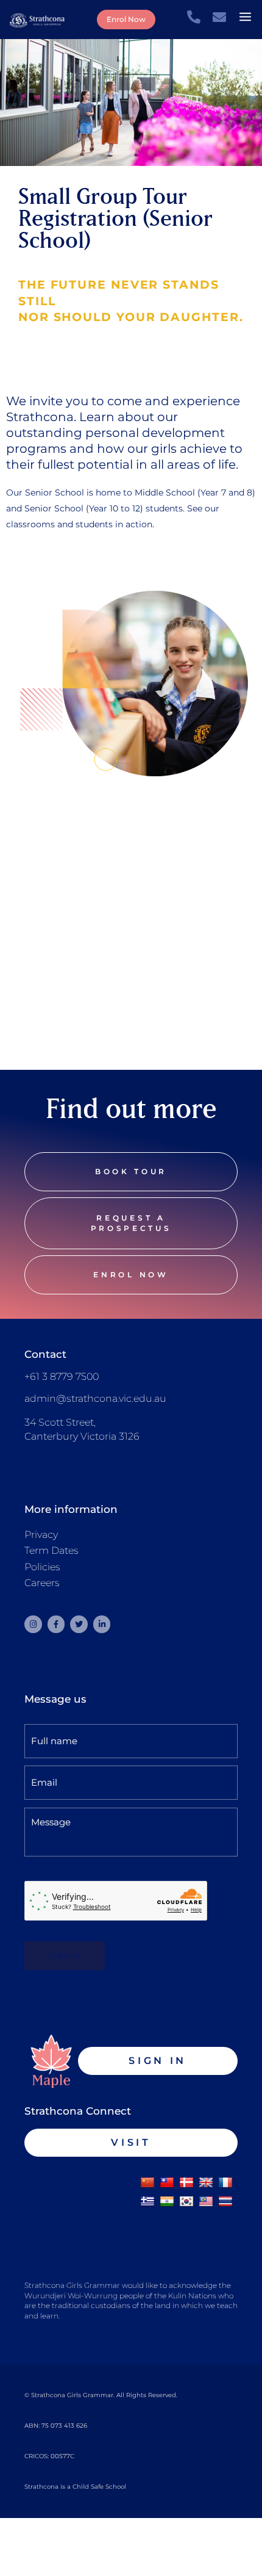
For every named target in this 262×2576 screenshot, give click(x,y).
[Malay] (206, 2202)
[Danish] (186, 2183)
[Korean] (186, 2202)
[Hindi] (167, 2202)
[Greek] (147, 2202)
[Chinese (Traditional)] (167, 2183)
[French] (225, 2183)
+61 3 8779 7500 (62, 1376)
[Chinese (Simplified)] (147, 2183)
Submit (65, 1955)
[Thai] (225, 2202)
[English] (206, 2183)
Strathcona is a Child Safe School (75, 2487)
